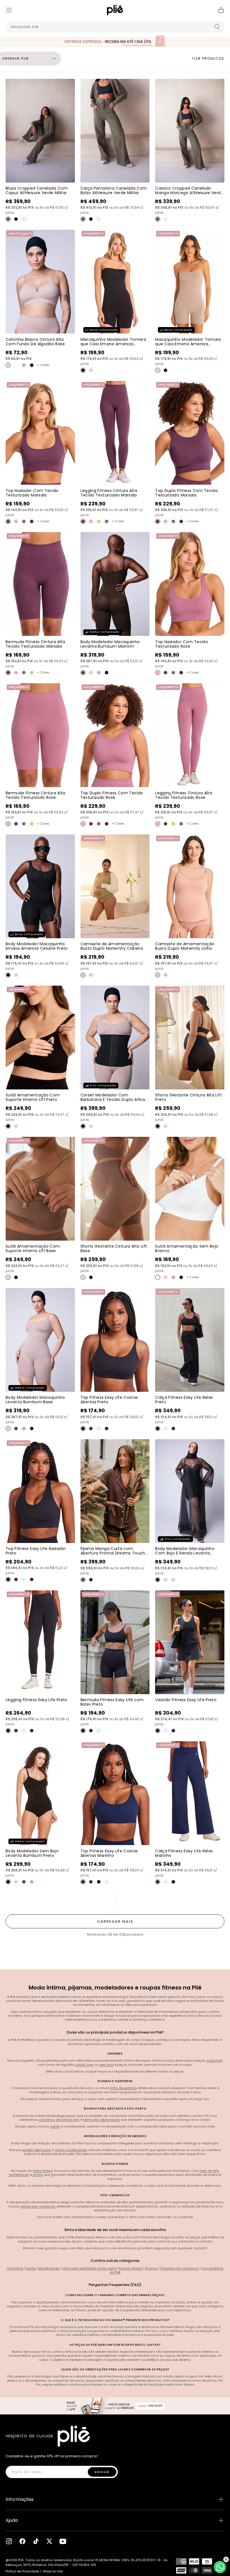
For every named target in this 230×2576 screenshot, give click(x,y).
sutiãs (55, 2126)
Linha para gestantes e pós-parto (89, 2268)
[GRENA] (32, 521)
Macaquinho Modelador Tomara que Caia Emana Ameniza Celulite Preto (113, 344)
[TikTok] (36, 2541)
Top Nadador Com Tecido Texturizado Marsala (32, 493)
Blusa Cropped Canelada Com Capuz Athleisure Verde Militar (37, 190)
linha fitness (43, 2171)
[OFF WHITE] (24, 219)
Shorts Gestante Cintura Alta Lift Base (114, 1248)
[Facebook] (22, 2541)
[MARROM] (83, 673)
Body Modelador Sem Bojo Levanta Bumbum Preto (32, 1853)
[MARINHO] (107, 1429)
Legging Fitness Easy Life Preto (37, 1700)
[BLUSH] (173, 1580)
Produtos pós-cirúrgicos (180, 2268)
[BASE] (8, 365)
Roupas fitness (131, 2268)
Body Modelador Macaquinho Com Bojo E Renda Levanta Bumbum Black (185, 1553)
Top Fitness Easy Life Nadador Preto (36, 1551)
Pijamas (151, 2268)
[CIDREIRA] (83, 975)
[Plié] (48, 2436)
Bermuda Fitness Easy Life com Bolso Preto (112, 1702)
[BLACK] (158, 1580)
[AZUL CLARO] (99, 1429)
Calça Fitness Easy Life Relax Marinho (184, 1853)
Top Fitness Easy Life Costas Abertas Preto (109, 1400)
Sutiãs (31, 2268)
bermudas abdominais (101, 2120)
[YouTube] (63, 2541)
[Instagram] (9, 2541)
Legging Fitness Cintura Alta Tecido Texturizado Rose (184, 795)
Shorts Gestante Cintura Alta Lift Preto (188, 1097)
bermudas (43, 2150)
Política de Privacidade (22, 2571)
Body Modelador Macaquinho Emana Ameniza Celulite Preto (37, 946)
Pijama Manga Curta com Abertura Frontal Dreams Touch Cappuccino (113, 1553)
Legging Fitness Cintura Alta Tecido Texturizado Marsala (109, 493)
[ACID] (99, 521)
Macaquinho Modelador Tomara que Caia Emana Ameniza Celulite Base (188, 344)
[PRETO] (16, 219)
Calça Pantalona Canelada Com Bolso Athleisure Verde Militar (114, 190)
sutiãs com (84, 2065)
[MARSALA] (8, 521)
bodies (28, 2150)
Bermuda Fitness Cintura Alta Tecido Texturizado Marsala (35, 644)
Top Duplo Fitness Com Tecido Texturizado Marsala (187, 493)
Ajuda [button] (12, 2520)
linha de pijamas (123, 2088)
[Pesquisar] (217, 27)
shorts (38, 2175)
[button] (9, 10)
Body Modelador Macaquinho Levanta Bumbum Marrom (110, 644)
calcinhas (215, 2060)
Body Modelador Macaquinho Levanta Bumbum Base (35, 1400)
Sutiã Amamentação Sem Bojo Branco (187, 1248)
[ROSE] (16, 521)
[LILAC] (24, 365)
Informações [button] (20, 2499)
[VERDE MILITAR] (8, 219)
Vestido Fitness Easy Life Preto (186, 1700)
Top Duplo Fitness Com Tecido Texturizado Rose (112, 795)
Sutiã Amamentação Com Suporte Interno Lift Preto (33, 1097)
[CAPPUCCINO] (83, 1580)
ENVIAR (102, 2472)
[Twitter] (49, 2541)
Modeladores (49, 2268)
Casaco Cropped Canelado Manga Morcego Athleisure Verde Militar (189, 193)
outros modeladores (71, 2150)
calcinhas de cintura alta (59, 2120)
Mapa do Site (53, 2571)
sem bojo (106, 2065)
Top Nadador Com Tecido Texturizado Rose (182, 644)
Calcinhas (15, 2268)
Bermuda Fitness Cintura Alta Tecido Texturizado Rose (35, 795)
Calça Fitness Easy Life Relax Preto (184, 1400)
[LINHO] (91, 975)
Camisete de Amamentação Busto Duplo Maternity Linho (185, 946)
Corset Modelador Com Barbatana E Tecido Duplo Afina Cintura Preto (113, 1100)
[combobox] (115, 27)
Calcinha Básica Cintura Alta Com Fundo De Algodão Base (35, 342)
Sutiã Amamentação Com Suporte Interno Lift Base (33, 1248)
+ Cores (43, 365)
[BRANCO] (16, 365)
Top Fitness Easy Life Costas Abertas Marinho (109, 1853)
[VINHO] (91, 1429)
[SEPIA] (24, 521)
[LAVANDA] (165, 1580)
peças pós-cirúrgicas (38, 2206)
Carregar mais (115, 1921)
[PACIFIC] (24, 673)
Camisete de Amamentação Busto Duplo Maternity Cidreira (112, 946)
